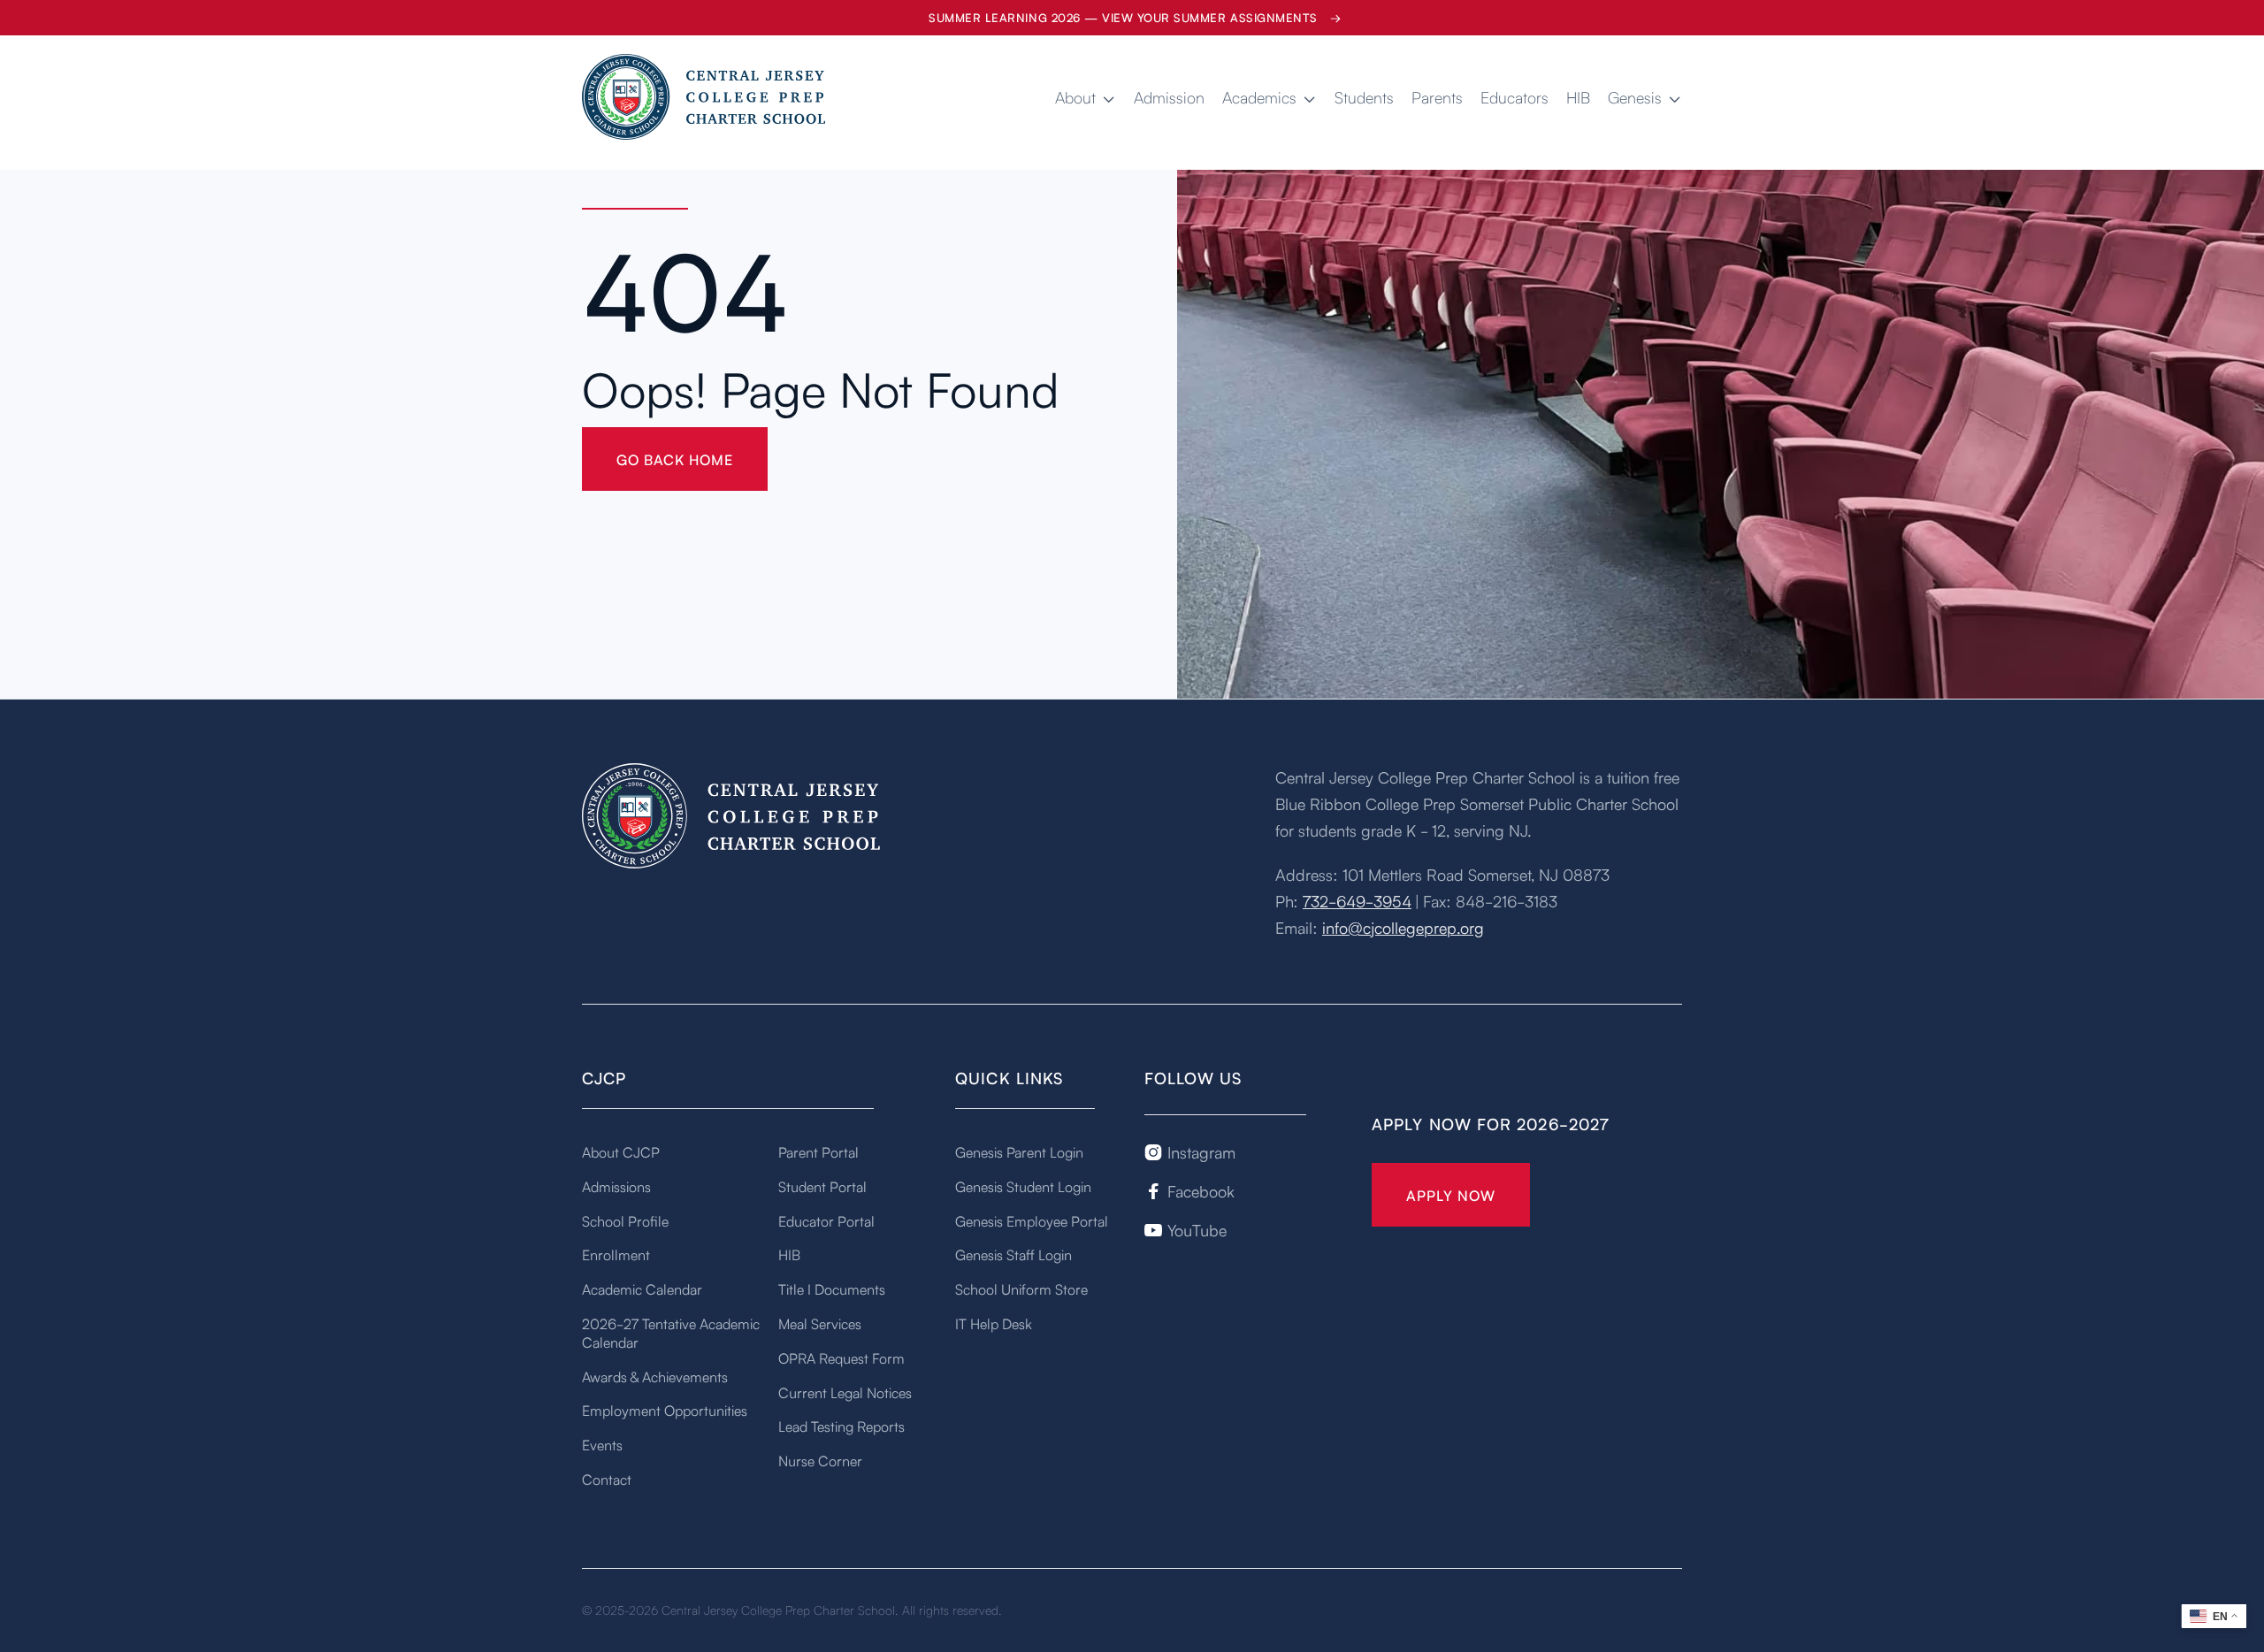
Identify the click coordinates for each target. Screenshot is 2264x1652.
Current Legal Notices (845, 1392)
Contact (607, 1479)
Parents (1437, 97)
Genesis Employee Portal (1032, 1220)
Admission (1169, 97)
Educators (1514, 97)
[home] (706, 97)
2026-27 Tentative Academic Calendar (671, 1332)
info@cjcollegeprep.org (1403, 927)
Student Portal (822, 1186)
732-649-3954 (1357, 900)
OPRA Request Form (841, 1358)
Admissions (616, 1186)
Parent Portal (818, 1151)
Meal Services (820, 1323)
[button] (1086, 97)
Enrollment (616, 1254)
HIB (1578, 97)
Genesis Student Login (1023, 1186)
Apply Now (1451, 1195)
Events (602, 1444)
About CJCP (621, 1151)
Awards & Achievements (655, 1376)
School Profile (625, 1220)
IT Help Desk (994, 1323)
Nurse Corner (820, 1460)
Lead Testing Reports (841, 1426)
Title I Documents (832, 1289)
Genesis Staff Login (1013, 1254)
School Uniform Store (1021, 1289)
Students (1364, 97)
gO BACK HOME (675, 459)
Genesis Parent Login (1019, 1151)
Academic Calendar (642, 1289)
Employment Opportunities (665, 1410)
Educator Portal (826, 1220)
